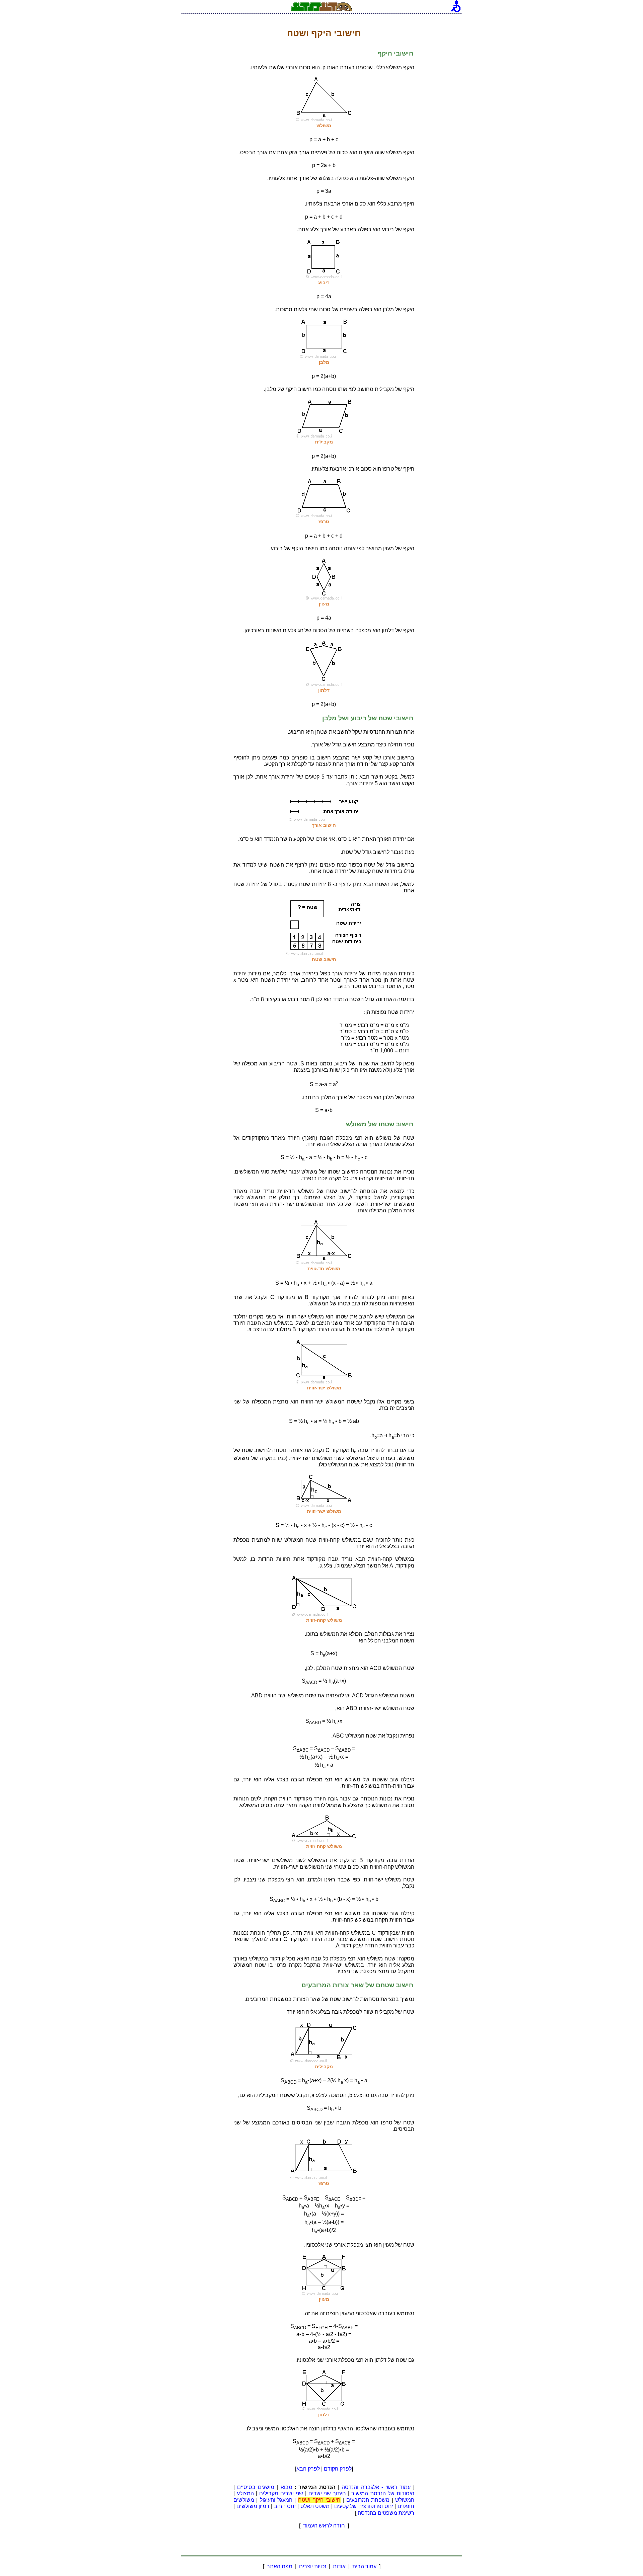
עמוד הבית (364, 2566)
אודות (339, 2566)
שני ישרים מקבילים (281, 2493)
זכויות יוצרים (313, 2566)
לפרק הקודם (338, 2469)
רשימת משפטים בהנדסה (386, 2513)
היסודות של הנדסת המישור (383, 2493)
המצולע (245, 2493)
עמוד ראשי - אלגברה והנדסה (376, 2487)
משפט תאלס (315, 2506)
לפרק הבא (308, 2469)
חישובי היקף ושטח (319, 2500)
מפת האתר (280, 2566)
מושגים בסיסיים (256, 2487)
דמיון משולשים (253, 2506)
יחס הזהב (285, 2506)
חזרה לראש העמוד (324, 2526)
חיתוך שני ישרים (327, 2493)
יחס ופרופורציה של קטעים (364, 2506)
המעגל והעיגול (276, 2500)
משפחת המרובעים (368, 2500)
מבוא (287, 2487)
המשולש (405, 2500)
